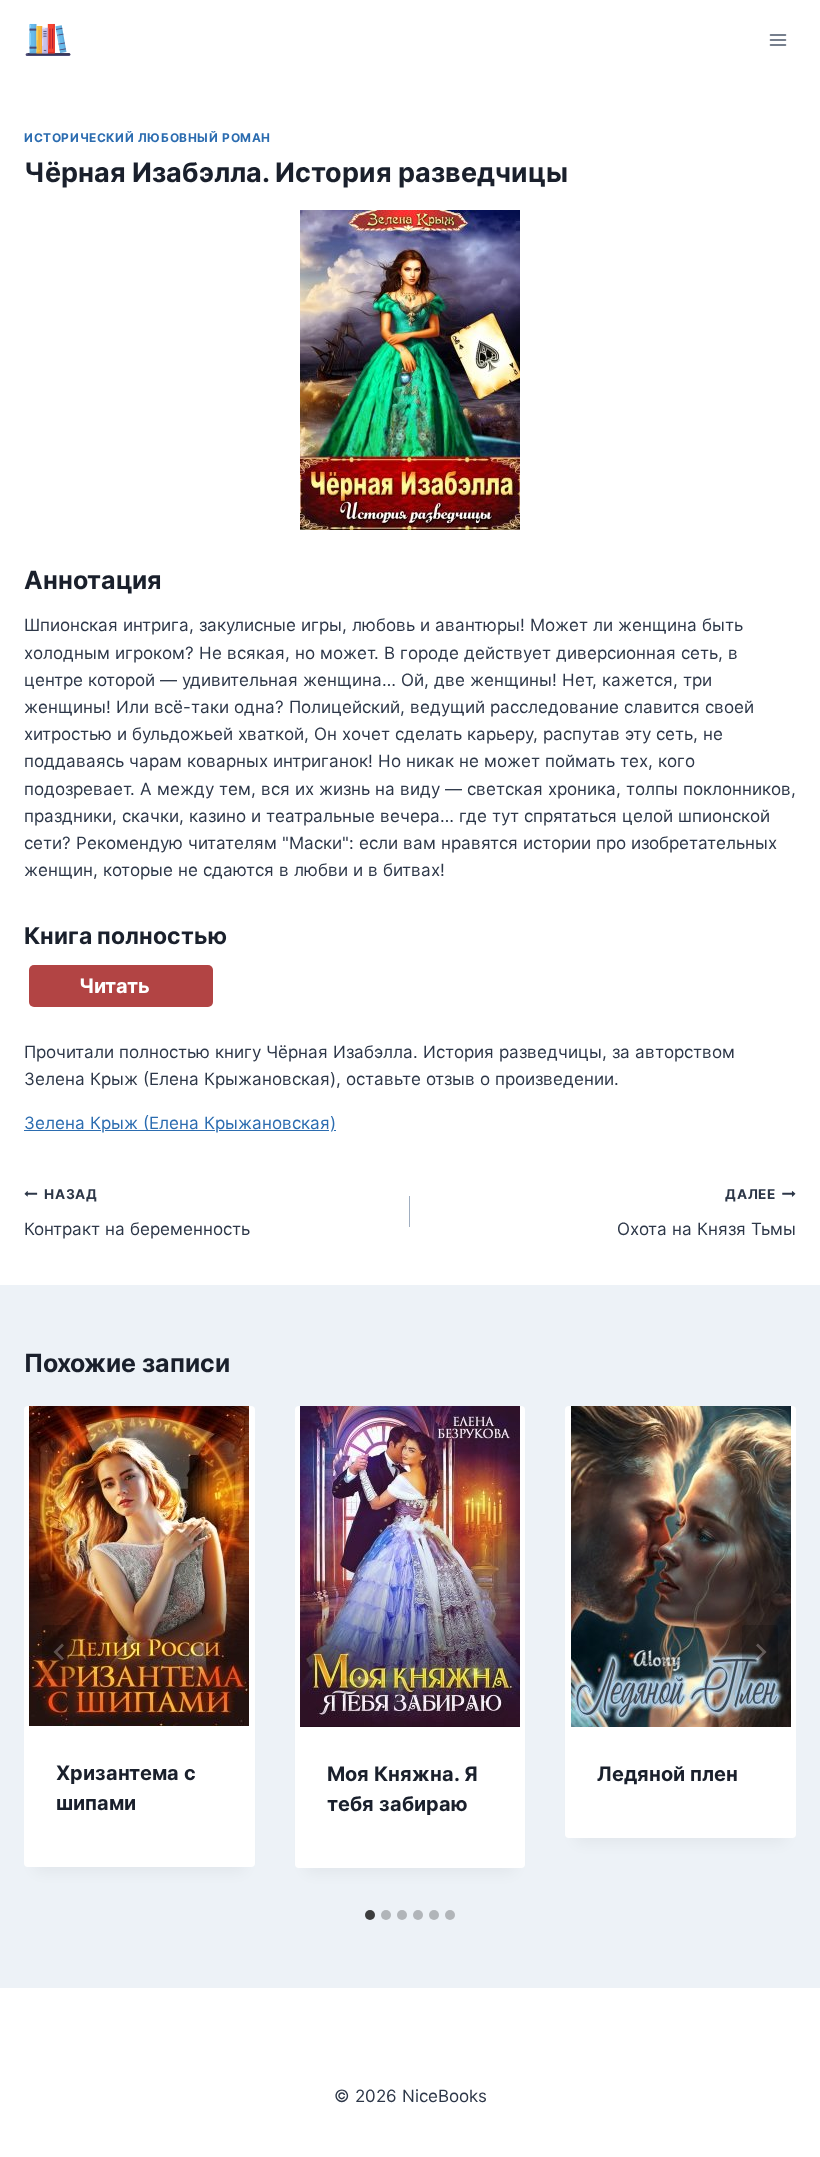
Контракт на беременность (137, 1212)
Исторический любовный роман (147, 137)
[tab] (370, 1915)
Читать (114, 986)
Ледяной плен (667, 1774)
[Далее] (760, 1652)
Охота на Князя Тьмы (706, 1212)
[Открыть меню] (777, 39)
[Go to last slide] (60, 1652)
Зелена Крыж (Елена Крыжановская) (180, 1123)
